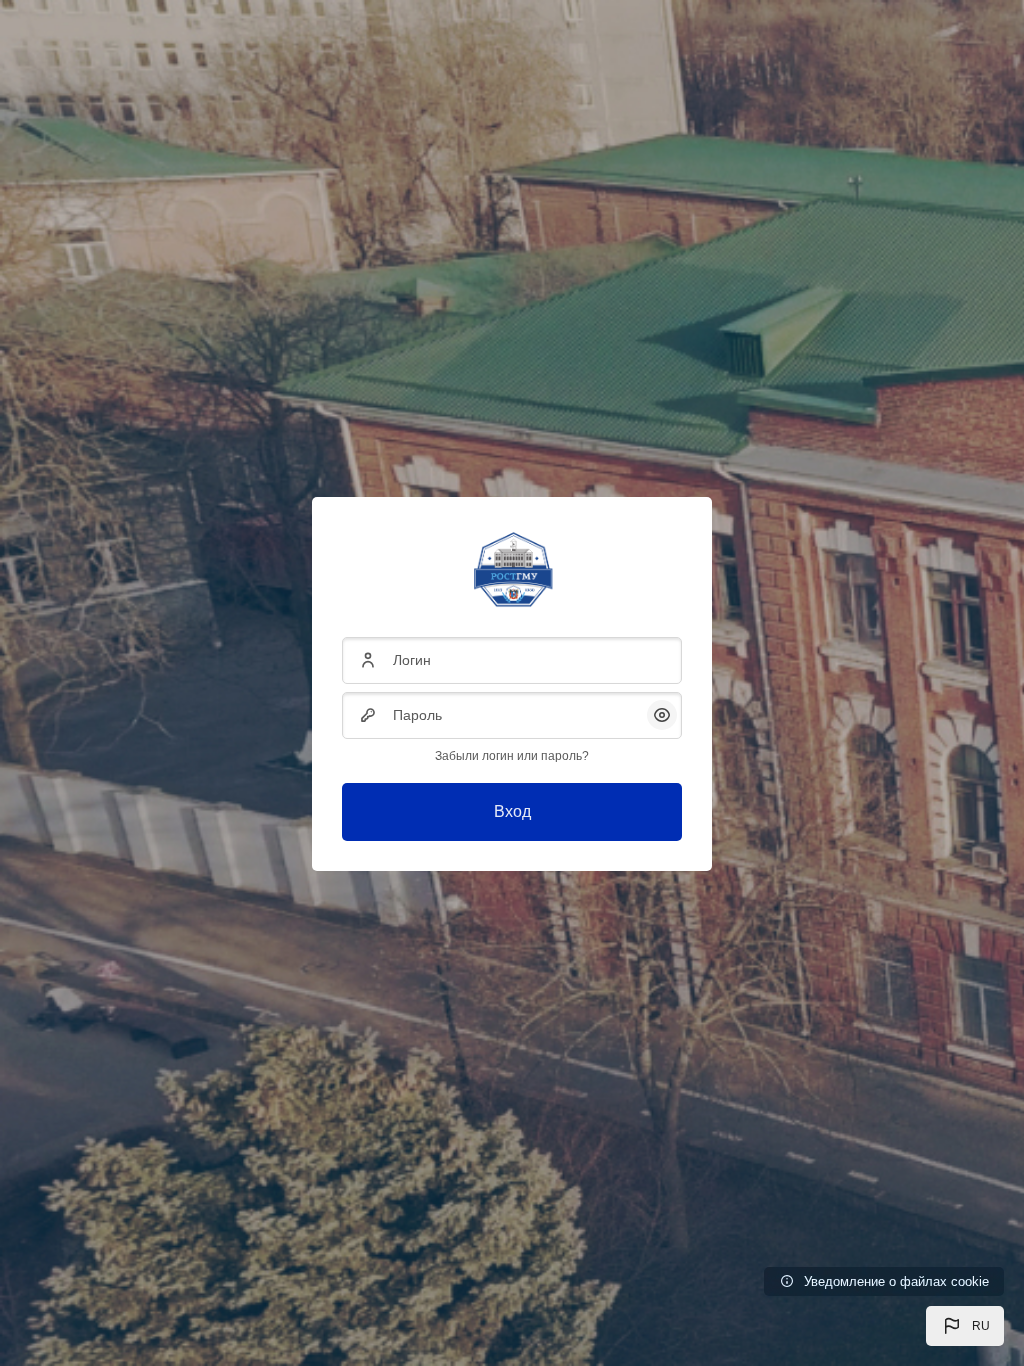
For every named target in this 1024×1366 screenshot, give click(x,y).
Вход (512, 811)
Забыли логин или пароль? (512, 756)
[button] (965, 1326)
